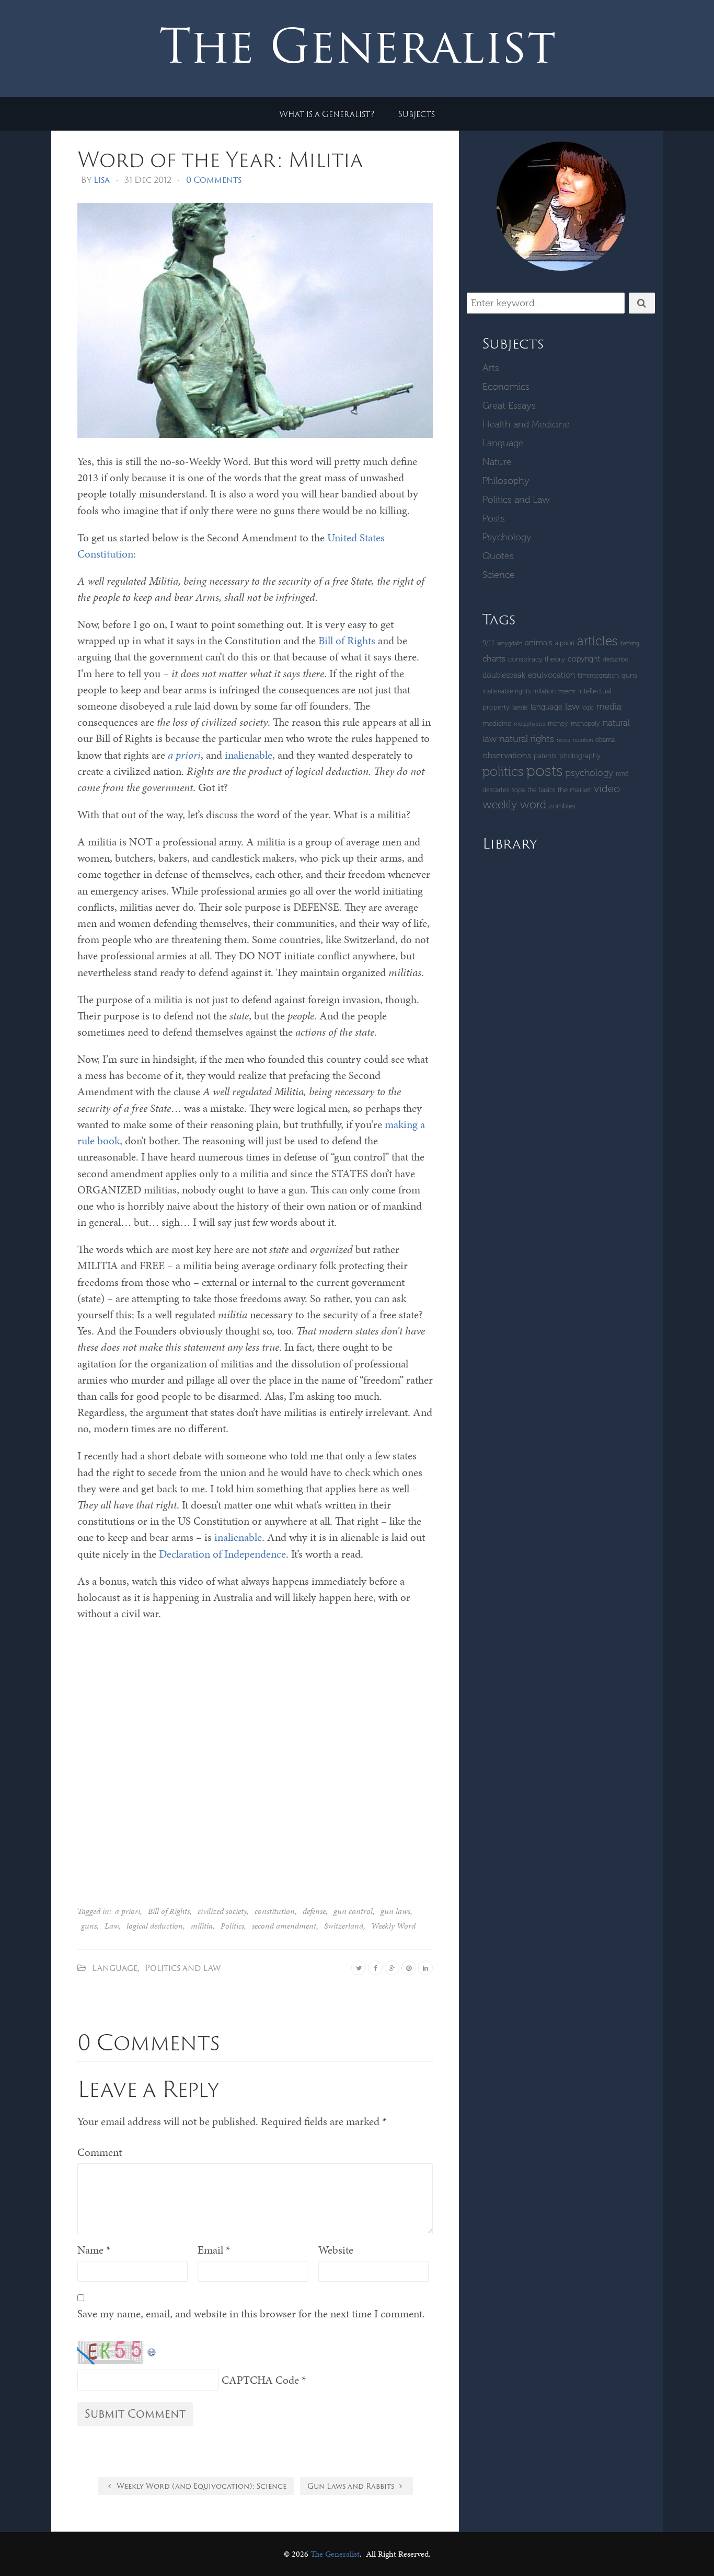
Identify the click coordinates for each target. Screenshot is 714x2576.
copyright (584, 659)
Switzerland (344, 1926)
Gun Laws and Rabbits (352, 2486)
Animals (539, 643)
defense (314, 1911)
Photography (580, 756)
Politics (232, 1926)
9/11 (488, 643)
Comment (100, 2152)
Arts (491, 368)
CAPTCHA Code (260, 2380)
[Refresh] (152, 2349)
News (563, 740)
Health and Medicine (526, 424)
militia (202, 1926)
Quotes (498, 556)
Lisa (102, 180)
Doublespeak (504, 675)
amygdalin (510, 643)
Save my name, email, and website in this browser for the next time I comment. (251, 2314)
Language (115, 1968)
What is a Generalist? (327, 114)
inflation (544, 691)
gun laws (395, 1911)
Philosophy (506, 481)
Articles (597, 641)
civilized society (222, 1911)
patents (545, 756)
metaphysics (529, 724)
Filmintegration (598, 675)
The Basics (541, 790)
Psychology (507, 537)
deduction (615, 660)
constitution (275, 1911)
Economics (506, 387)
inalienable (249, 755)
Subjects (417, 114)
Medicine (497, 723)
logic (588, 708)
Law (112, 1926)
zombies (562, 806)
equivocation (551, 675)
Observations (507, 755)
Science (499, 575)
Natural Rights (527, 739)
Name (94, 2250)
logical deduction (155, 1926)
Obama (605, 740)
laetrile (520, 708)
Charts (494, 659)
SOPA (518, 790)
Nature (497, 462)
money (558, 723)
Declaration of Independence (222, 1554)
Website (336, 2250)
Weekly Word (393, 1926)
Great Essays (509, 405)
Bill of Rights (347, 641)
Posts (494, 518)
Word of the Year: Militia (220, 159)
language (546, 707)
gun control (353, 1911)
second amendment (284, 1926)
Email (214, 2250)
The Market (574, 790)
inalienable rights (506, 691)
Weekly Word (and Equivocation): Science (200, 2486)
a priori (128, 1911)
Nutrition (583, 740)
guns (89, 1926)
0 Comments (214, 180)
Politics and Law (183, 1968)
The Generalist (335, 2554)
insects (567, 692)
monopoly (585, 723)
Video (607, 788)
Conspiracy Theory (537, 659)
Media (609, 706)
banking (630, 643)
